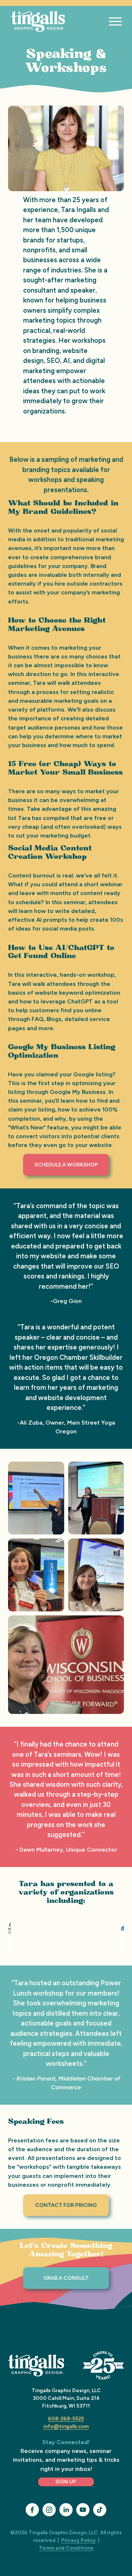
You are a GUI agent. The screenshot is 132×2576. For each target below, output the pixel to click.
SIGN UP (66, 2482)
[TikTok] (100, 2510)
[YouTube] (83, 2510)
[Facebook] (32, 2510)
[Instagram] (49, 2510)
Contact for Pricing (66, 2205)
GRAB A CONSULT (66, 2278)
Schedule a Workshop (66, 1165)
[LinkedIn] (66, 2510)
